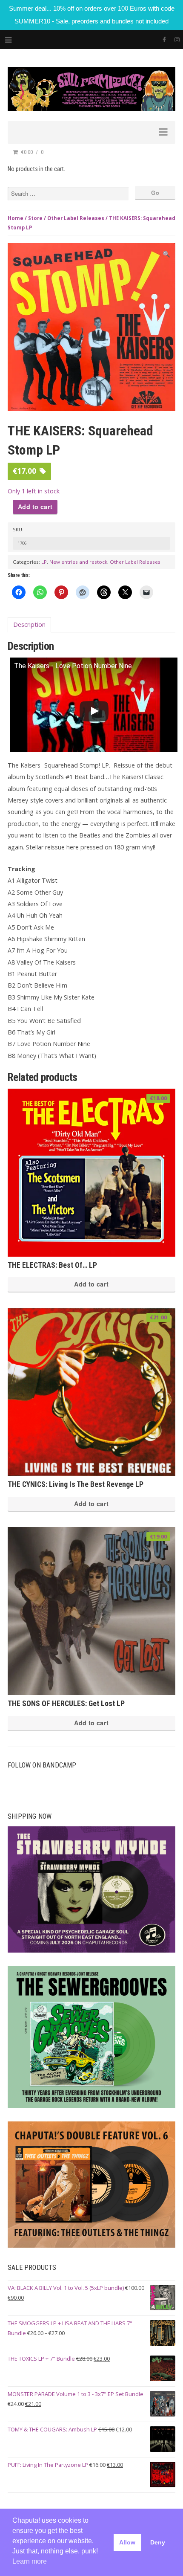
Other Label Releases (76, 218)
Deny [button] (158, 2542)
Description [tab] (29, 624)
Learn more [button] (30, 2561)
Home (16, 218)
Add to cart (35, 507)
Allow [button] (127, 2542)
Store (35, 218)
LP (44, 562)
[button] (166, 254)
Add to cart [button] (91, 1284)
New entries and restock (78, 562)
